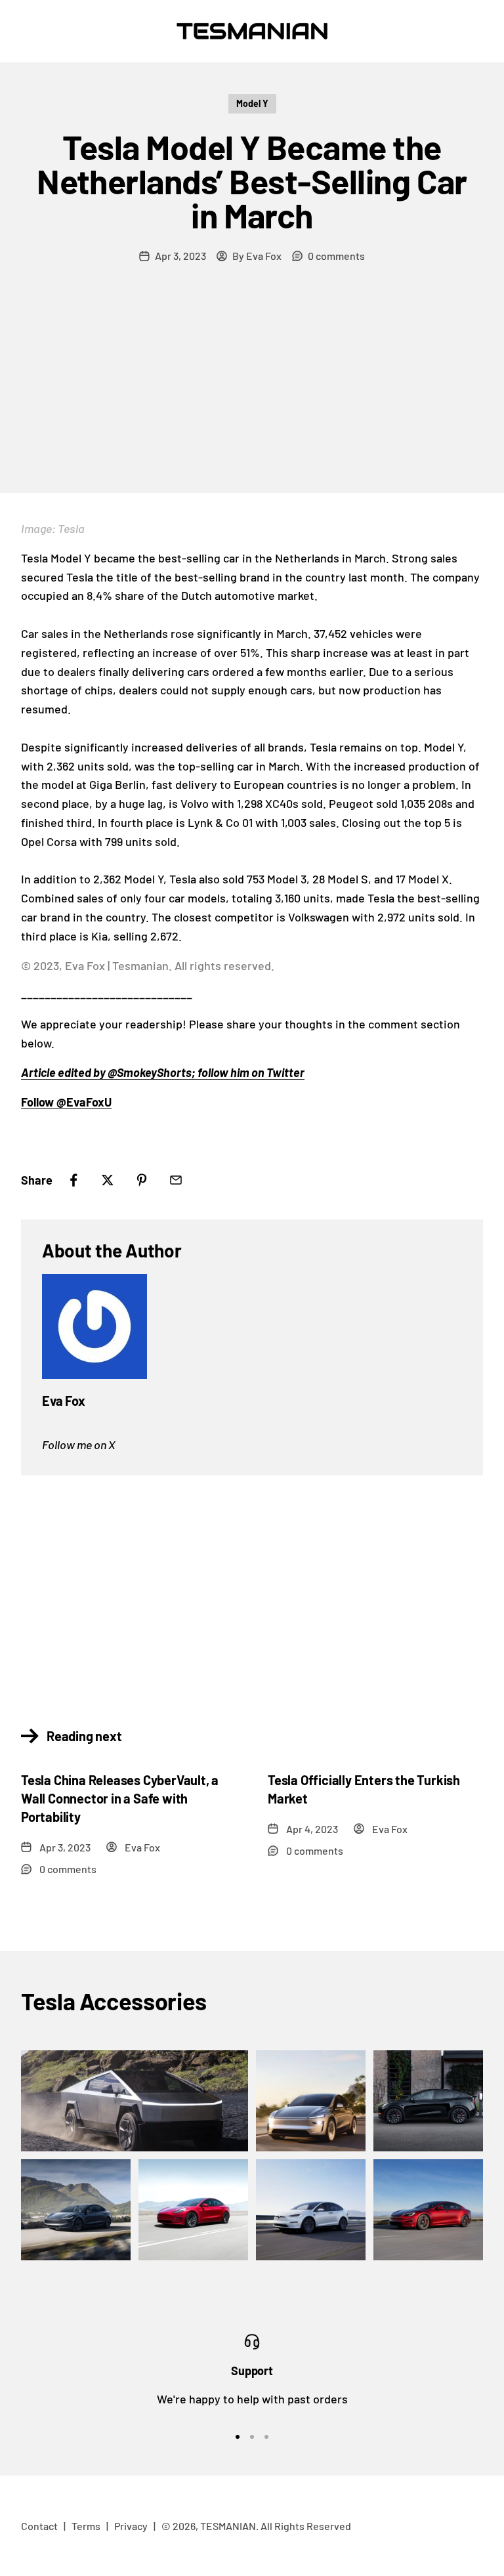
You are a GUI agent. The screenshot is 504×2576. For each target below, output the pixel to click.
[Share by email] (176, 1180)
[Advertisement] (252, 394)
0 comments (336, 256)
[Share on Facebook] (73, 1180)
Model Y (252, 103)
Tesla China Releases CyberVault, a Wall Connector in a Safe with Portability (120, 1798)
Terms (86, 2526)
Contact (39, 2526)
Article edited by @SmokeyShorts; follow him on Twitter (163, 1072)
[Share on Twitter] (108, 1180)
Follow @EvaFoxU (66, 1102)
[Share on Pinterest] (142, 1180)
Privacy (131, 2526)
